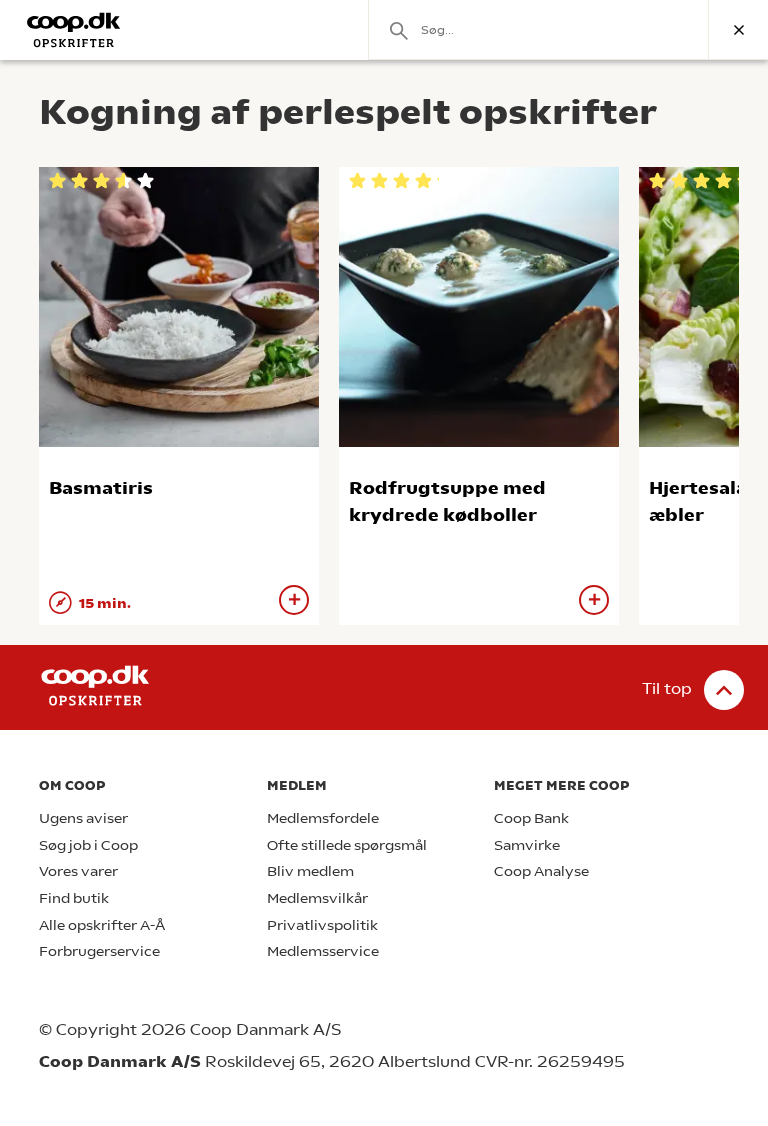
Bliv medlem (310, 871)
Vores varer (78, 871)
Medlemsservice (323, 951)
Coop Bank (531, 818)
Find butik (74, 898)
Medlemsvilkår (317, 898)
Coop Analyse (541, 871)
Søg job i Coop (88, 845)
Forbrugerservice (99, 951)
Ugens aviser (83, 818)
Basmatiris (101, 487)
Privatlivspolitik (322, 925)
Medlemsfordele (323, 818)
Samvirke (527, 845)
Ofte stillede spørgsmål (347, 845)
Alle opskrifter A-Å (102, 925)
